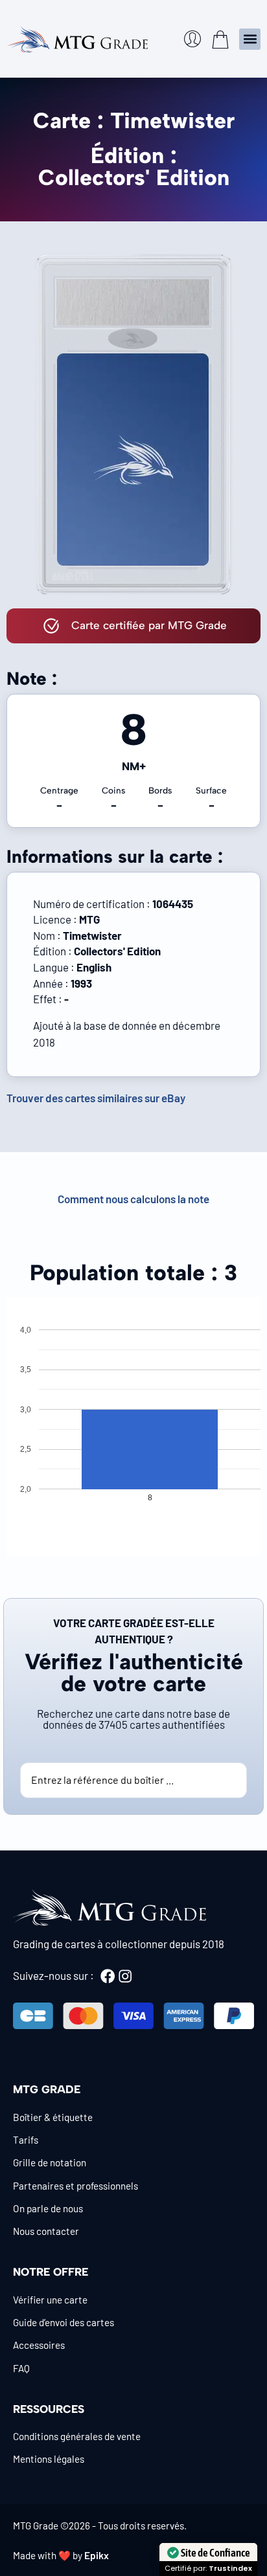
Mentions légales (49, 2459)
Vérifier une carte (50, 2300)
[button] (250, 39)
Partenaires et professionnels (75, 2186)
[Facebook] (108, 1976)
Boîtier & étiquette (53, 2117)
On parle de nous (48, 2208)
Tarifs (26, 2140)
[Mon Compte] (192, 39)
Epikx (97, 2555)
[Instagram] (125, 1976)
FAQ (21, 2368)
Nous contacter (46, 2231)
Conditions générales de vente (77, 2436)
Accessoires (39, 2345)
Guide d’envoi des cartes (64, 2322)
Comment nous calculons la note (133, 1199)
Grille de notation (50, 2162)
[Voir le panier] (220, 39)
